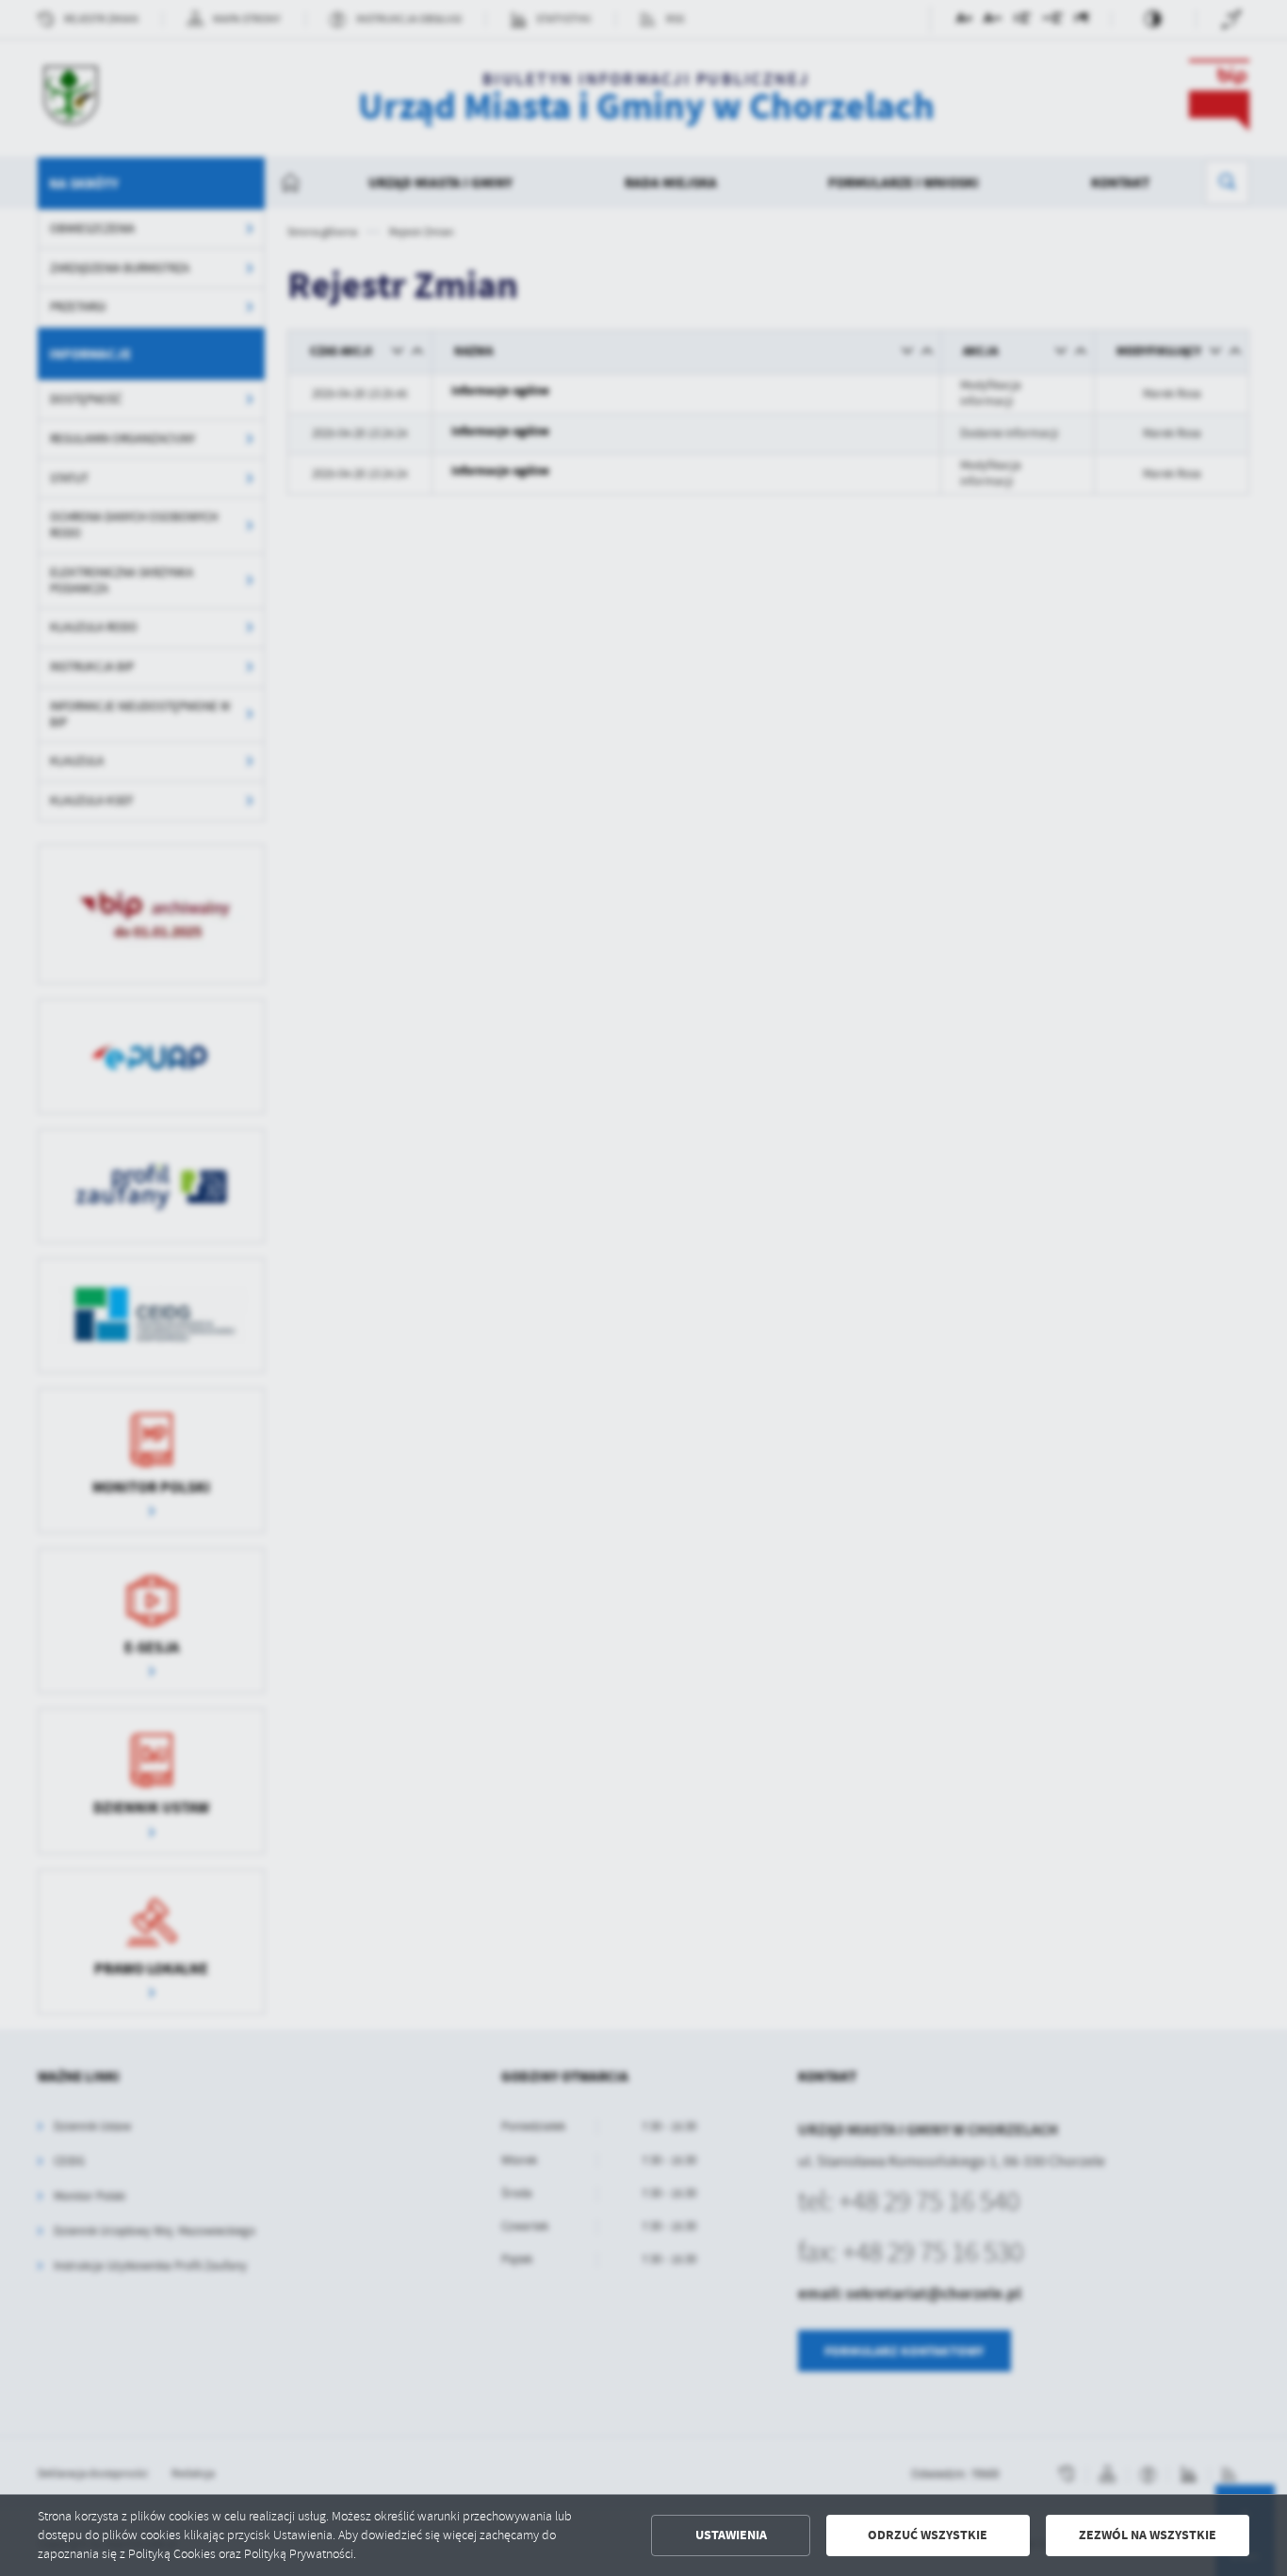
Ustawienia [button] (731, 2535)
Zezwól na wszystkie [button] (1148, 2535)
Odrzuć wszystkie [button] (928, 2535)
